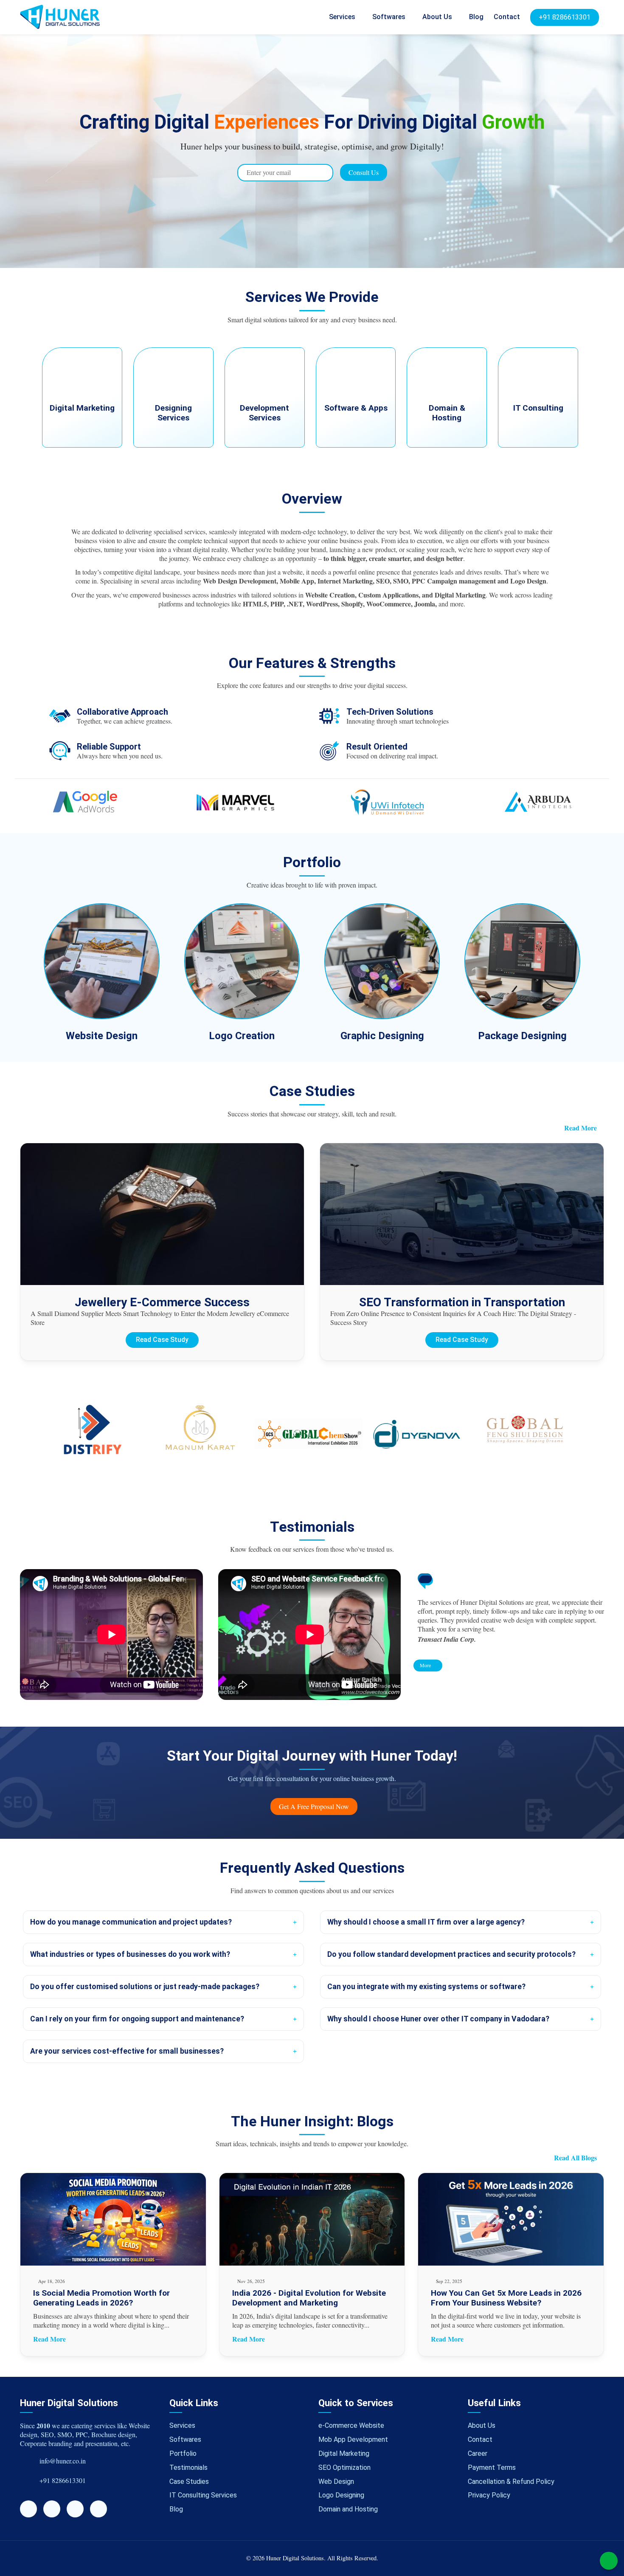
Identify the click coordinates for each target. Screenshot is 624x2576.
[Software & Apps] (357, 445)
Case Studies (189, 2482)
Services (343, 17)
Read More (580, 1128)
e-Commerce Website (351, 2425)
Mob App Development (353, 2439)
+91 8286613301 (565, 17)
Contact (507, 17)
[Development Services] (266, 445)
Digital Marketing (344, 2453)
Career (478, 2453)
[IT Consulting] (538, 445)
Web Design (336, 2482)
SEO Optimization (344, 2467)
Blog (476, 17)
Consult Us (364, 172)
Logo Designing (341, 2495)
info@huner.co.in (63, 2461)
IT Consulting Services (203, 2495)
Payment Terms (492, 2467)
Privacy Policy (489, 2495)
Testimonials (188, 2467)
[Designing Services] (174, 445)
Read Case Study (162, 1340)
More (426, 1665)
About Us (438, 17)
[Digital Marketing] (83, 445)
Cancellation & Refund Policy (511, 2482)
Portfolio (183, 2453)
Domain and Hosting (348, 2509)
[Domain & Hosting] (448, 445)
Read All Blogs (575, 2158)
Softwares (390, 17)
